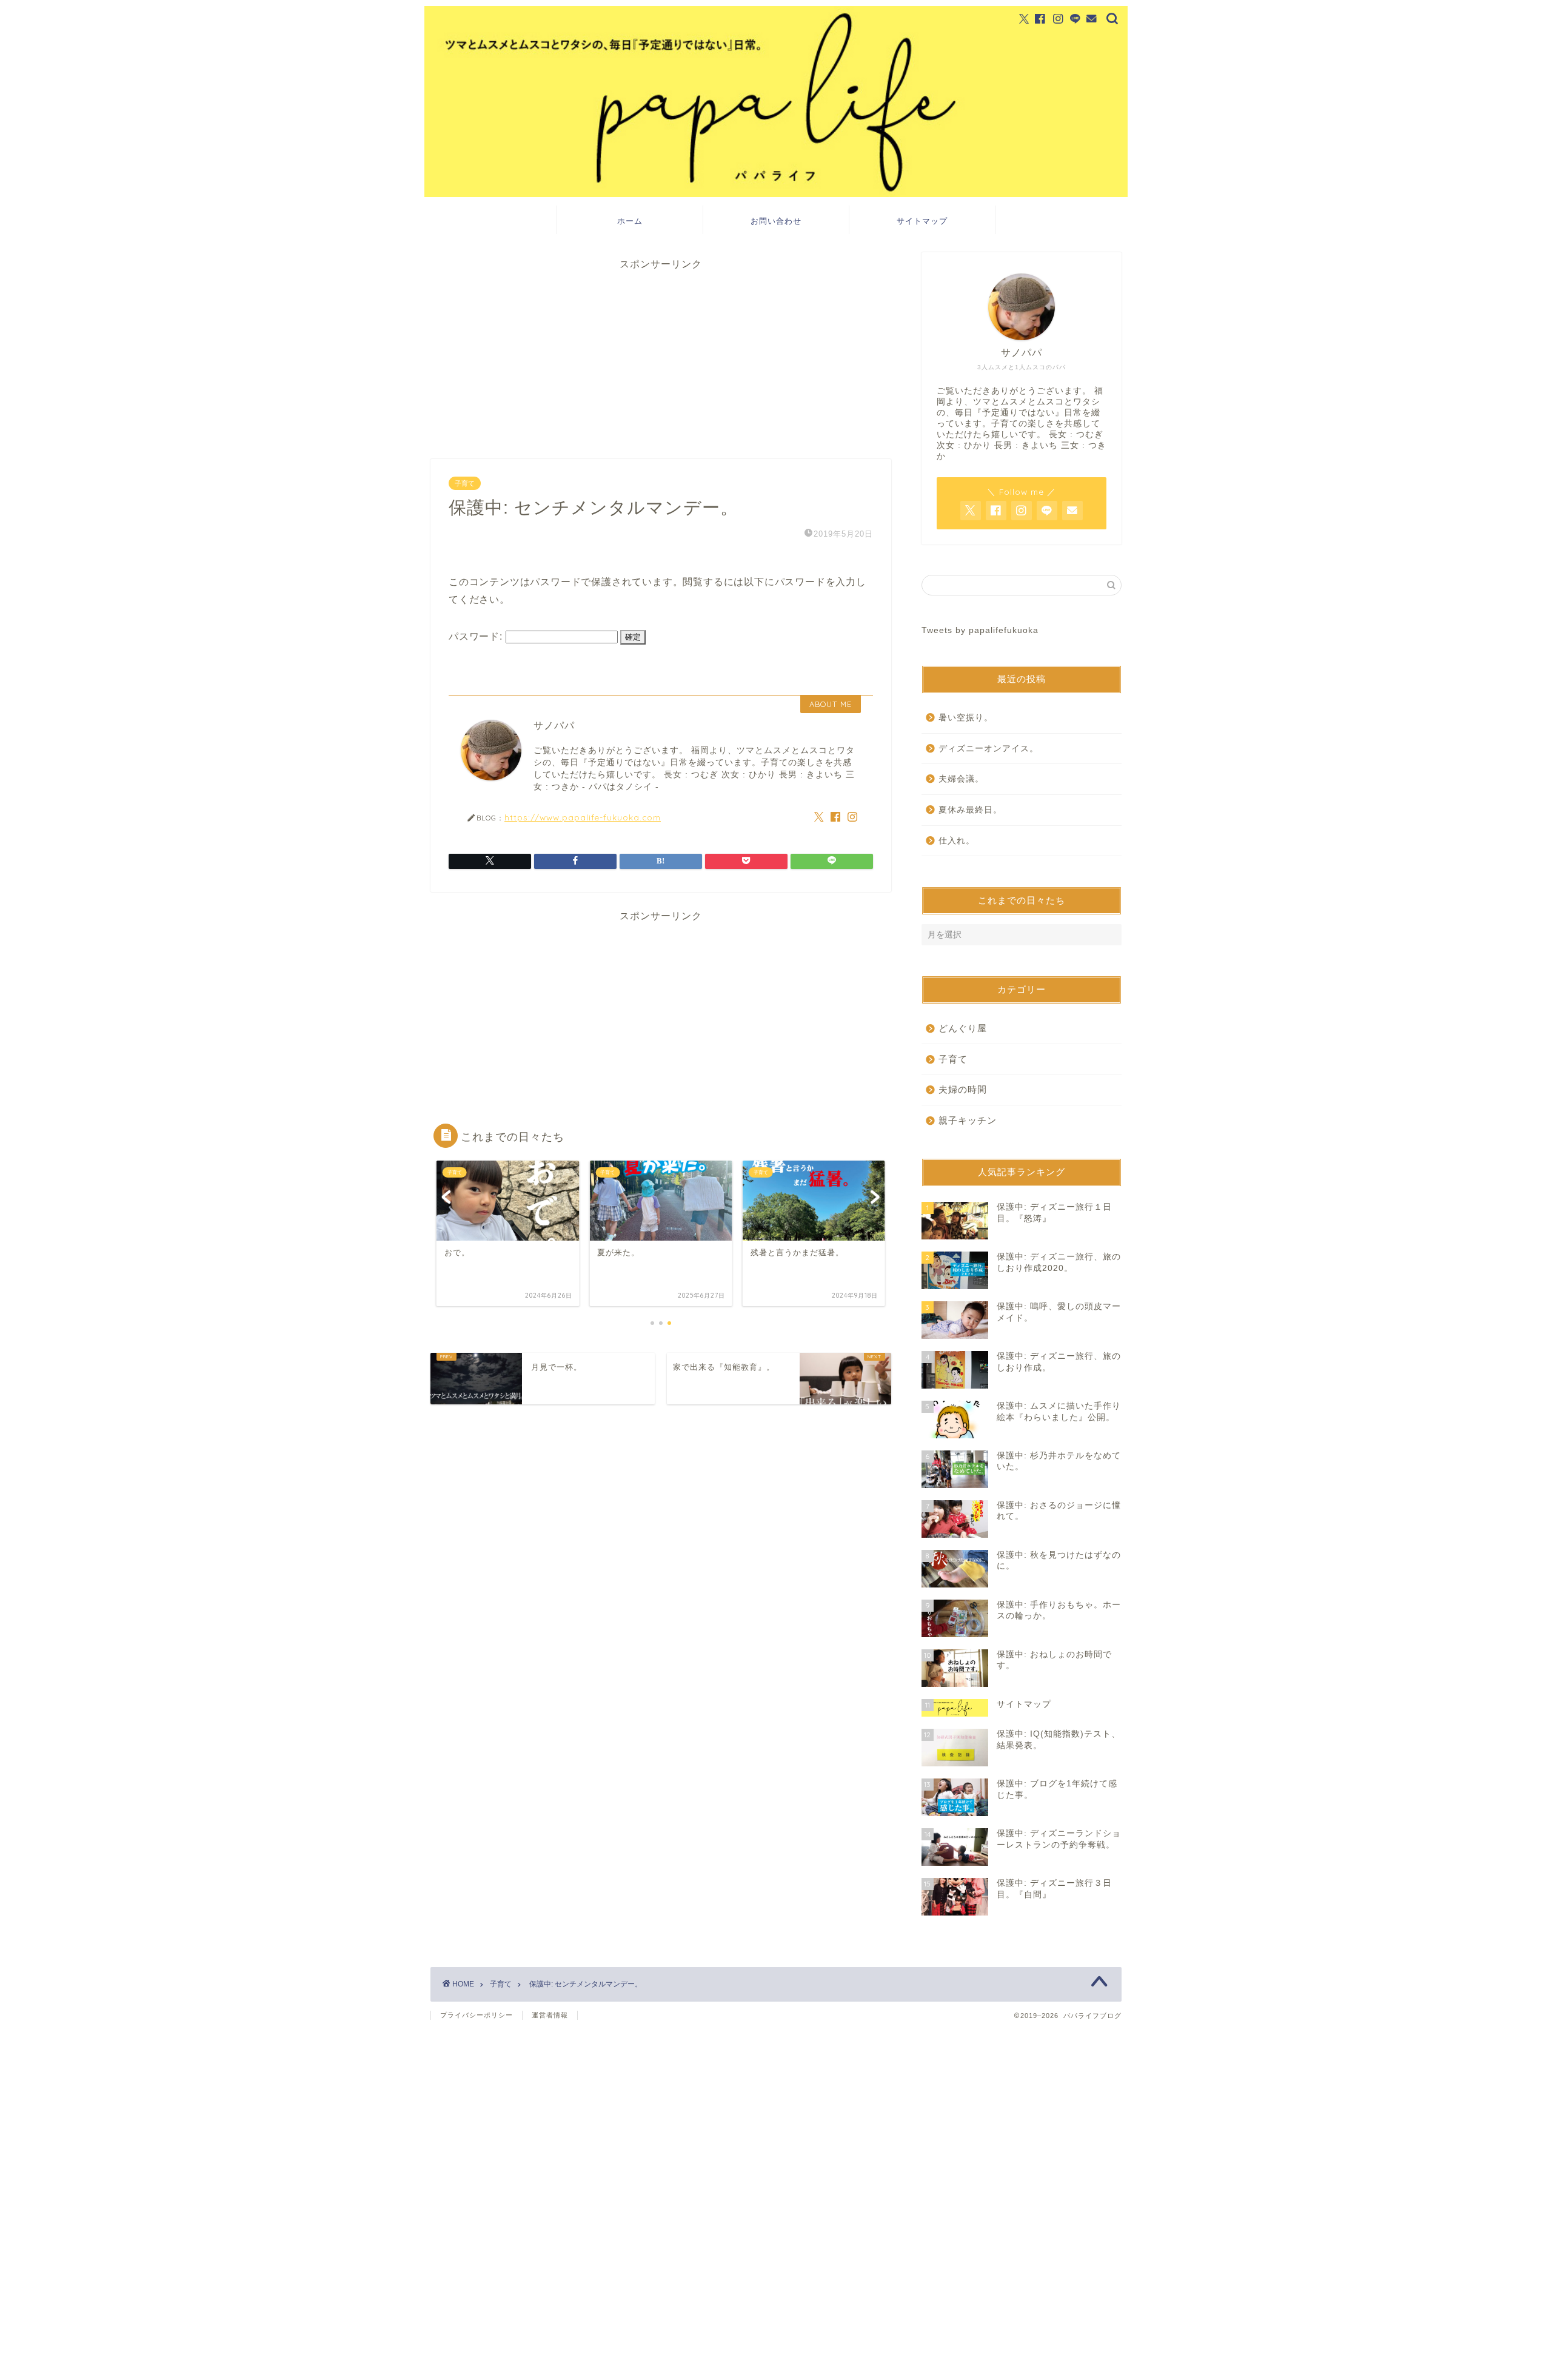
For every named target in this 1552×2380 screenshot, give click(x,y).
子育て (465, 483)
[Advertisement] (661, 356)
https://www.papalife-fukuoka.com (583, 817)
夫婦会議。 (961, 779)
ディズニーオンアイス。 (988, 749)
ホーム (630, 221)
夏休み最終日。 (970, 810)
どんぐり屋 (963, 1028)
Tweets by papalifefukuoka (980, 630)
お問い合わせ (776, 221)
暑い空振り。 (966, 718)
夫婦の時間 (963, 1089)
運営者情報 (550, 2015)
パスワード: (477, 636)
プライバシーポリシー (477, 2015)
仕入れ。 (957, 841)
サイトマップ (922, 221)
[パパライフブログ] (776, 194)
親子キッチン (968, 1120)
